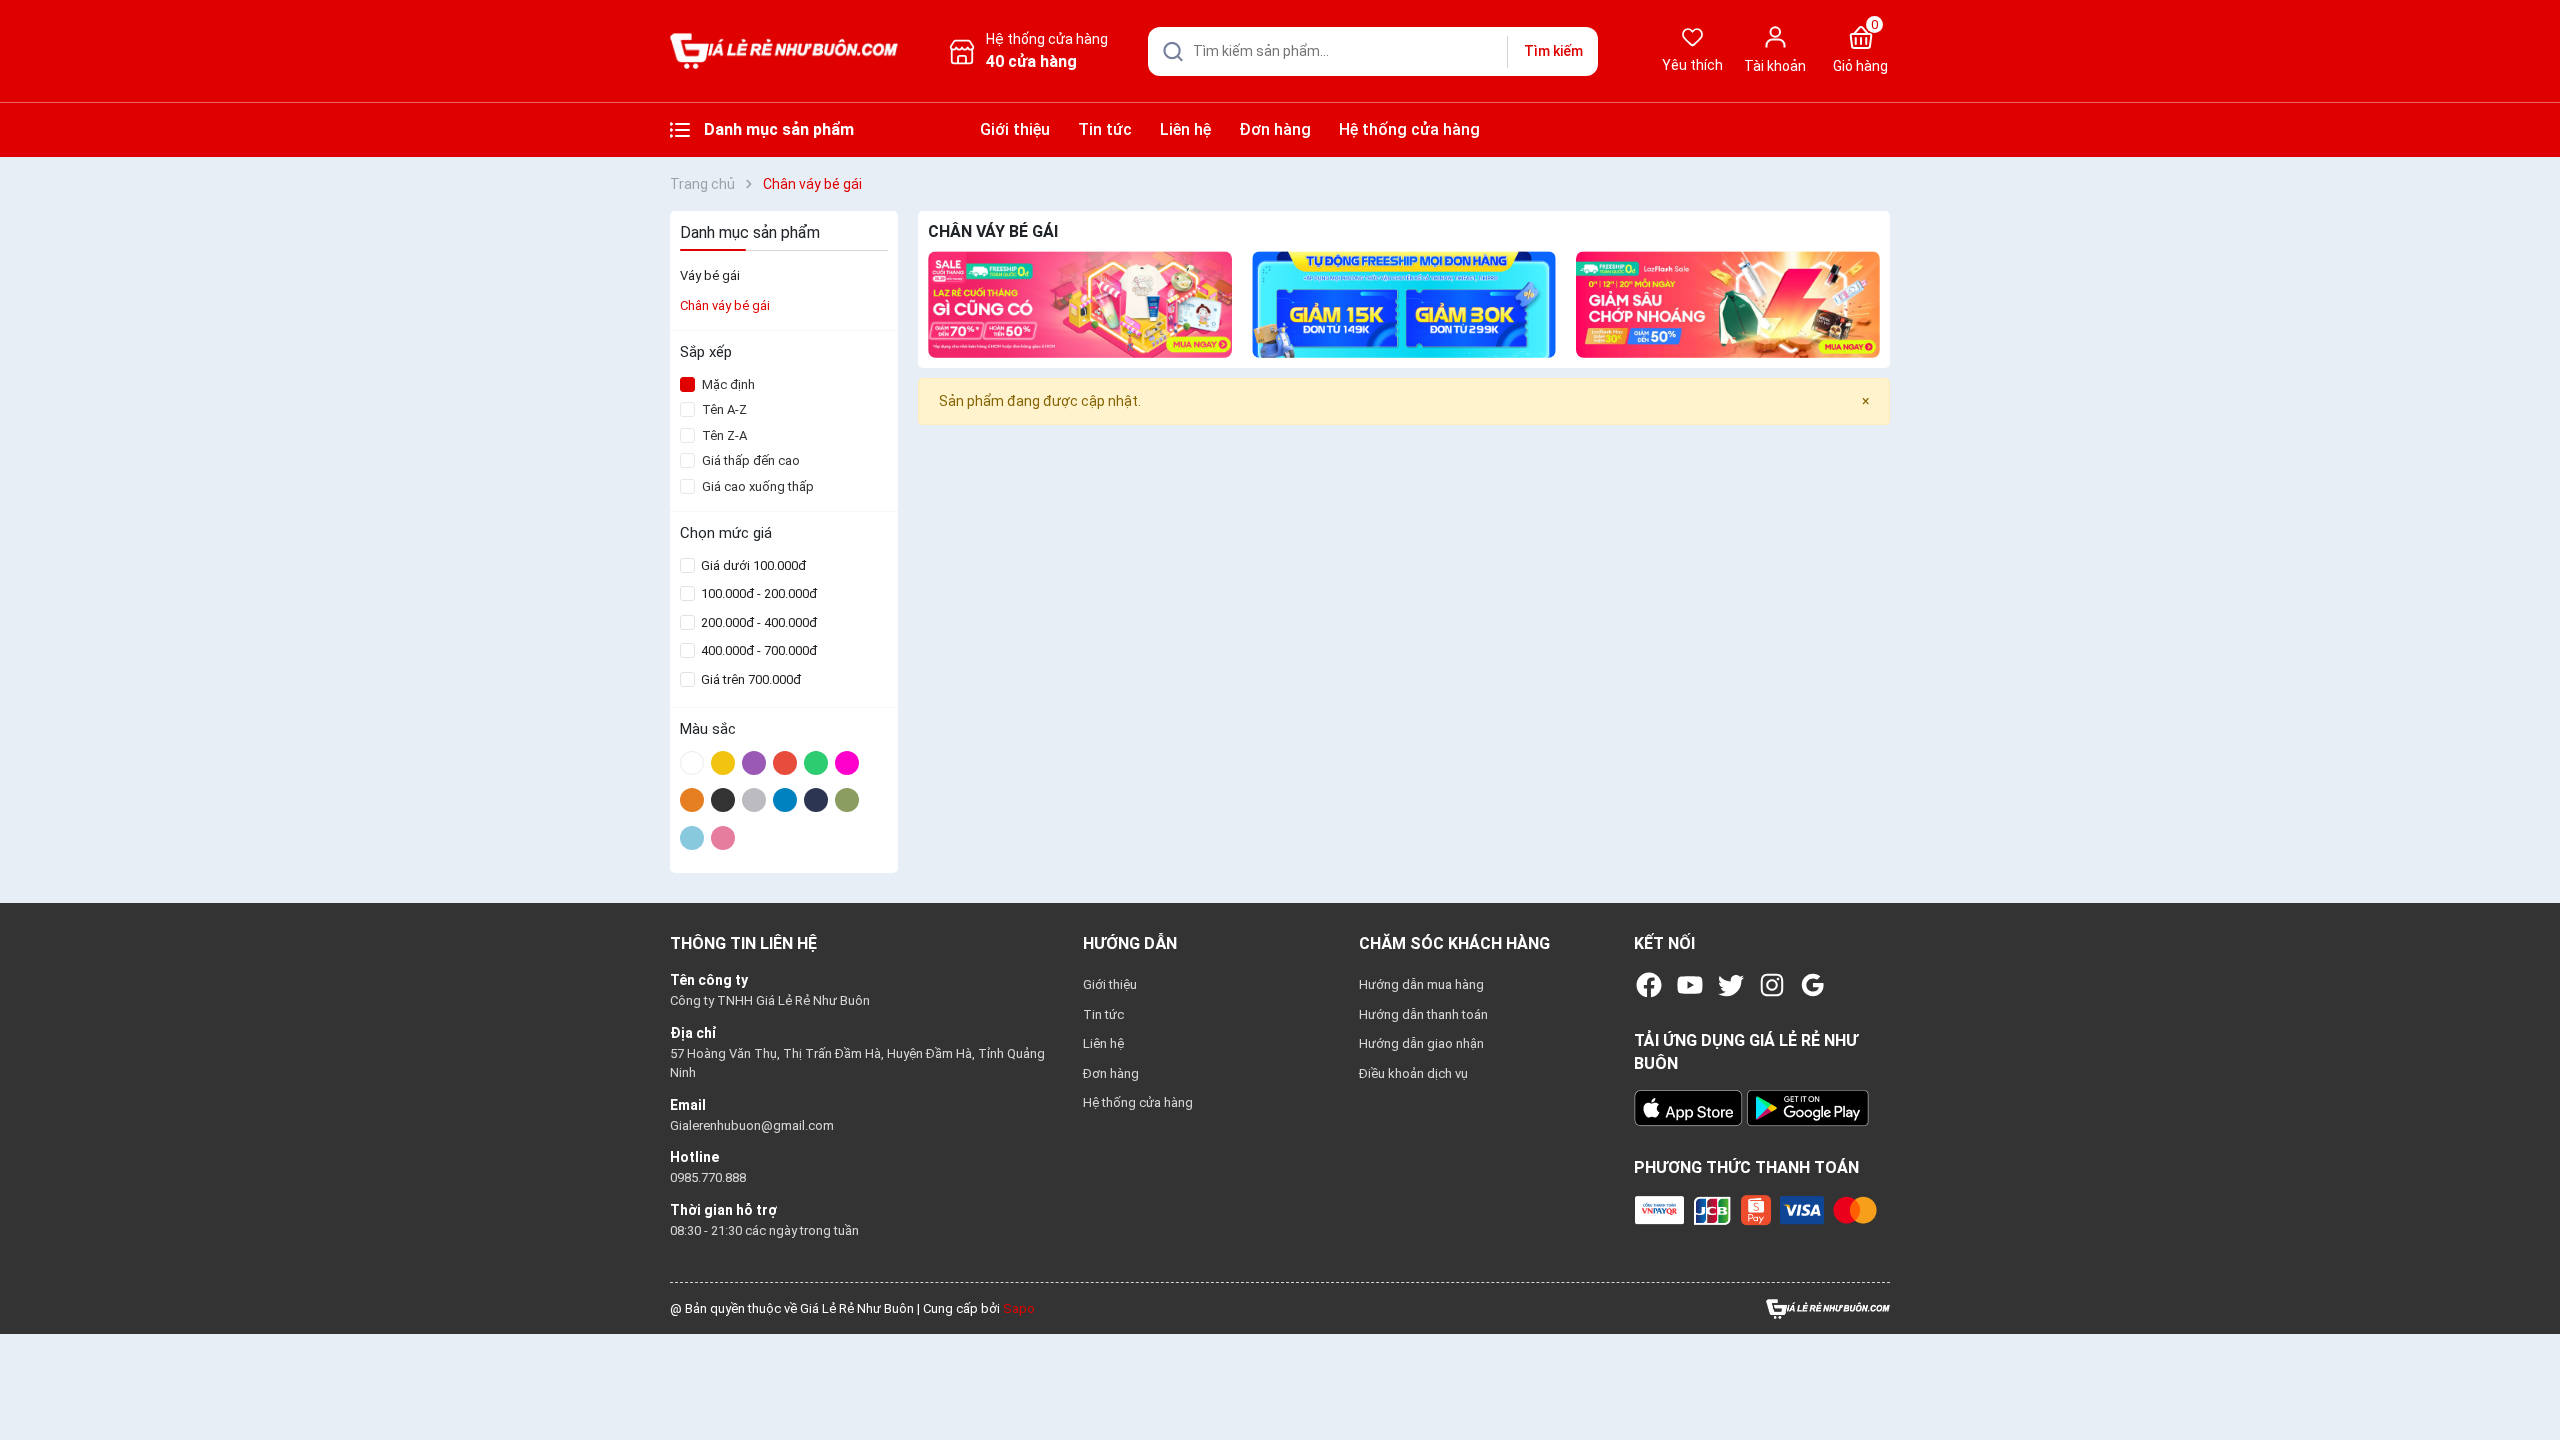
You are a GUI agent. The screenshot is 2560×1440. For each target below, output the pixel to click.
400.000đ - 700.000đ (757, 650)
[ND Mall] (1080, 304)
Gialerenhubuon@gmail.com (752, 1125)
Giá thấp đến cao (751, 460)
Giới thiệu (1015, 129)
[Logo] (1828, 1307)
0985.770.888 (708, 1177)
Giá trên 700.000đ (749, 679)
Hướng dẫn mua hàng (1421, 984)
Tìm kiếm (1553, 51)
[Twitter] (1731, 985)
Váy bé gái (710, 275)
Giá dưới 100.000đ (752, 565)
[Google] (1813, 985)
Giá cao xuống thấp (758, 486)
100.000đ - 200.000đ (757, 593)
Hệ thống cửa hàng (1409, 129)
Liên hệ (1185, 129)
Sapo (1019, 1308)
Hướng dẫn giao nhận (1421, 1043)
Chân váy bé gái (725, 305)
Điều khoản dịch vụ (1413, 1073)
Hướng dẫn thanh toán (1423, 1014)
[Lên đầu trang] (2528, 1378)
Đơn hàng (1275, 129)
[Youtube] (1690, 985)
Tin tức (1105, 129)
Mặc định (728, 384)
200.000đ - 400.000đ (757, 622)
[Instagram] (1772, 985)
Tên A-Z (724, 409)
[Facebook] (1649, 985)
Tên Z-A (724, 435)
